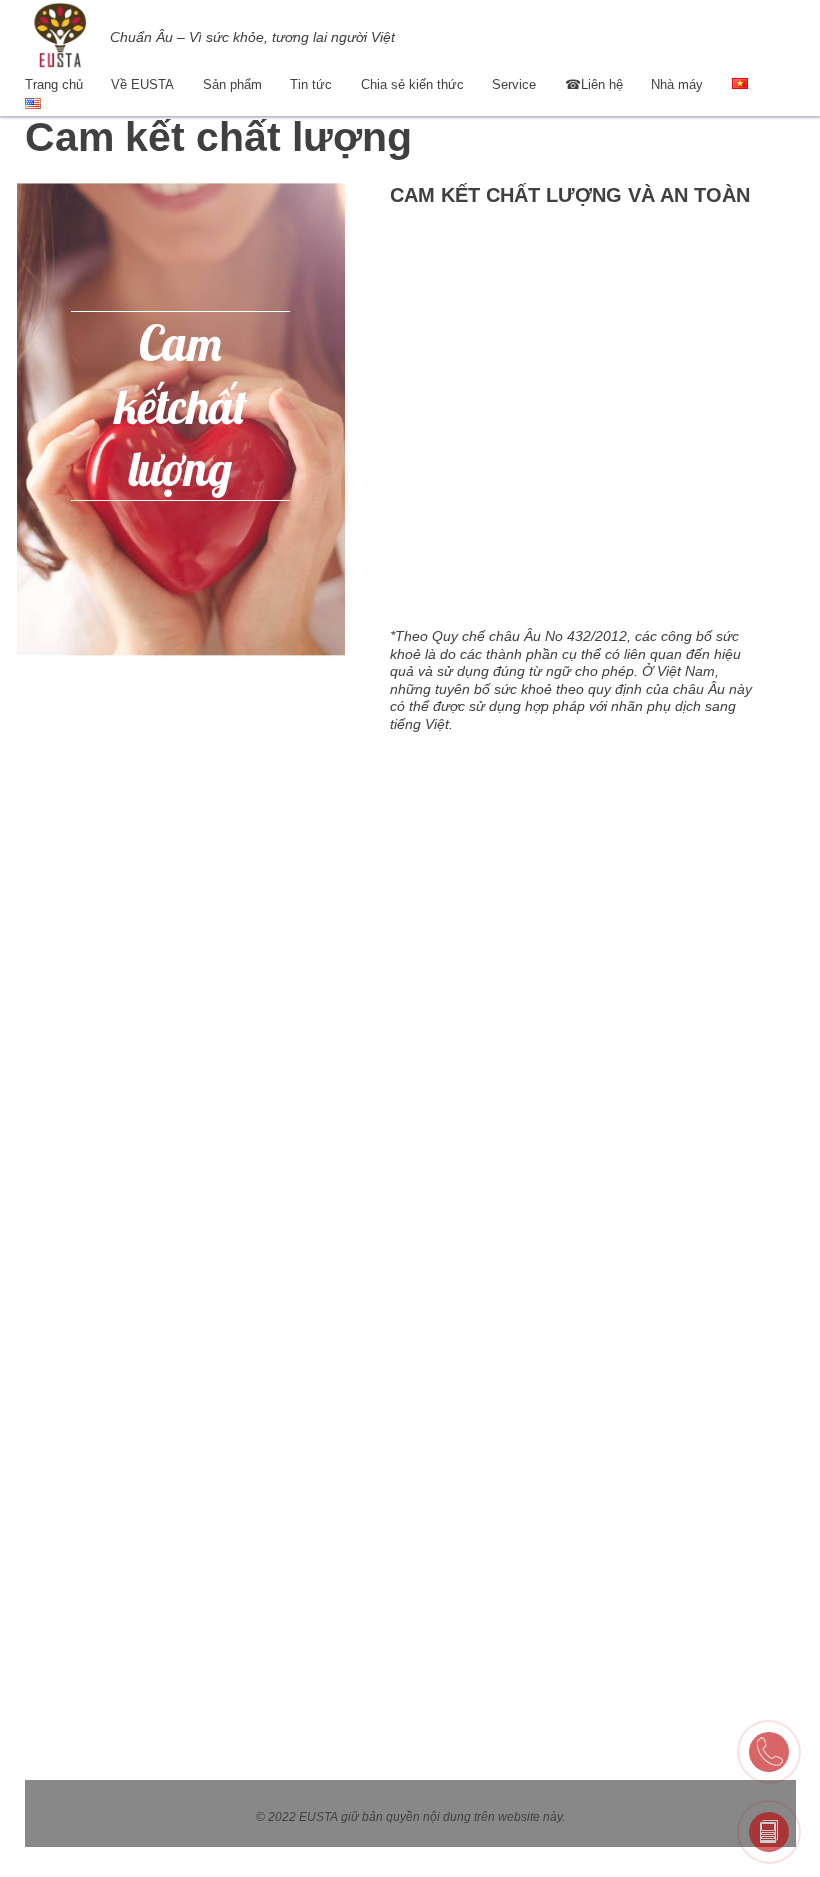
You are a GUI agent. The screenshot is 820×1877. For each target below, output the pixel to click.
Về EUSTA (142, 84)
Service (514, 84)
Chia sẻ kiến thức (412, 84)
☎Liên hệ (594, 84)
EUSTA (318, 1817)
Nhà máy (677, 84)
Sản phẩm (232, 84)
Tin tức (311, 84)
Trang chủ (54, 84)
